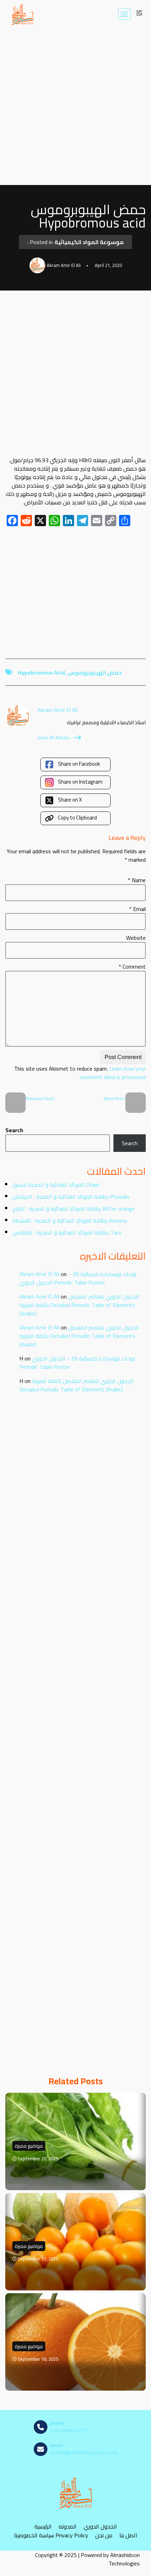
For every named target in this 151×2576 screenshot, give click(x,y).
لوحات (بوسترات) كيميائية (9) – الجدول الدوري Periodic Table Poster (78, 1278)
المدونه (68, 2526)
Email (137, 909)
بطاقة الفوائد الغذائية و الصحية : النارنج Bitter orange (73, 1209)
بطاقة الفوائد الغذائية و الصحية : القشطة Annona (70, 1220)
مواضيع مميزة (29, 2146)
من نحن (104, 2535)
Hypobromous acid (41, 672)
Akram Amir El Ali (39, 1274)
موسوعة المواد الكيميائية (89, 242)
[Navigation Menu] (124, 14)
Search (14, 1130)
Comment (132, 967)
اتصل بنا (128, 2535)
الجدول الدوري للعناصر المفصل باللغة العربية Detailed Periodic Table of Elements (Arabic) (79, 1305)
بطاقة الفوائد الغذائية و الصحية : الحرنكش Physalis (71, 1197)
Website (136, 938)
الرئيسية (43, 2526)
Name (137, 880)
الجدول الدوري (100, 2526)
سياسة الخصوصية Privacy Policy (51, 2535)
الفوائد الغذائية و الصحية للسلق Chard (56, 1185)
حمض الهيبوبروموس (95, 672)
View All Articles (54, 738)
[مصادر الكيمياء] (22, 14)
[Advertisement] (75, 107)
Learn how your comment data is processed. (112, 1073)
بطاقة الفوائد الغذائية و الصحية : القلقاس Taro (67, 1232)
